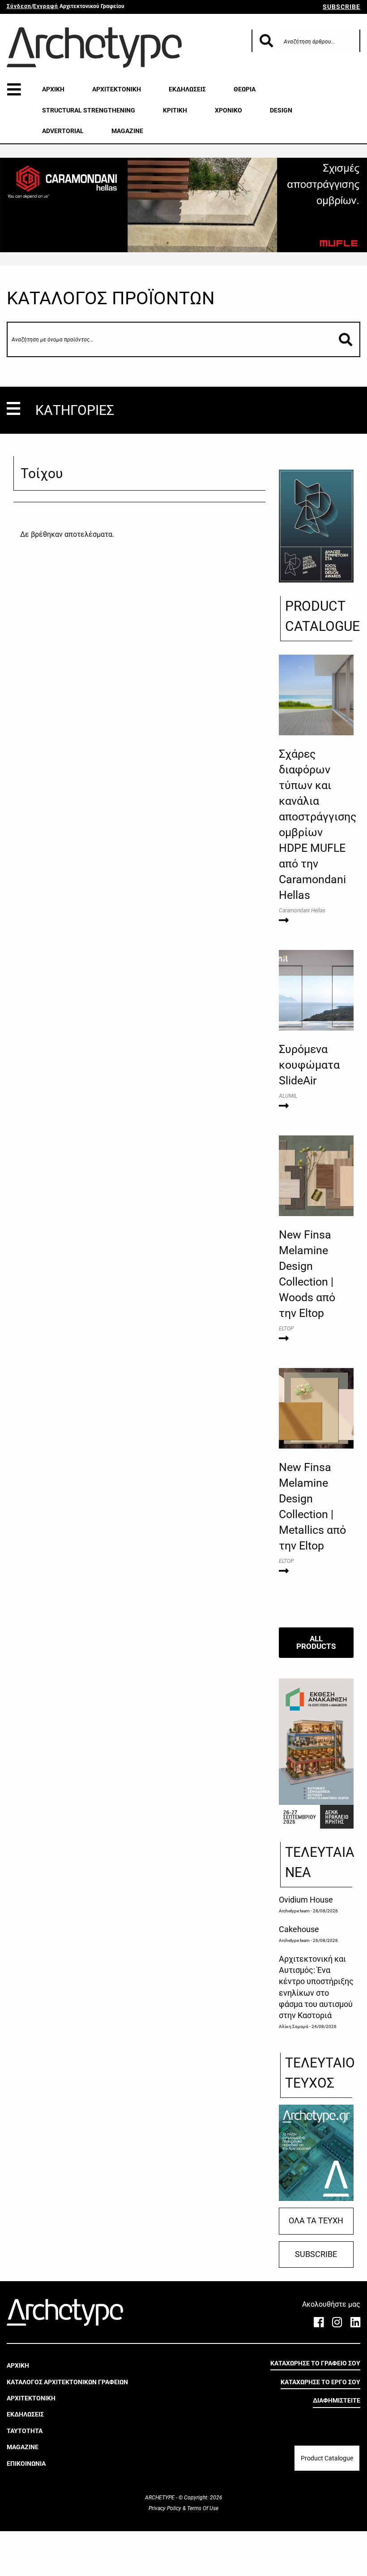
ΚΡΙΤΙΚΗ (175, 110)
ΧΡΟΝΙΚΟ (228, 110)
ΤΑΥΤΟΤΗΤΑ (25, 2431)
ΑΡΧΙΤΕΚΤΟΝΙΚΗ (117, 89)
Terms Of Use (202, 2508)
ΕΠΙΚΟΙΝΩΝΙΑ (26, 2464)
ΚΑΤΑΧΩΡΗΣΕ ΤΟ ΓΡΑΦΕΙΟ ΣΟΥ (315, 2363)
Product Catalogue (327, 2458)
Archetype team (294, 1911)
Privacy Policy (166, 2508)
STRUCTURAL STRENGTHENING (89, 110)
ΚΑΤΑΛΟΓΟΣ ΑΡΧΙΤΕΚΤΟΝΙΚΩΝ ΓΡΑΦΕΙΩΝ (67, 2382)
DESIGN (281, 110)
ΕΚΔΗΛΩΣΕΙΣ (187, 89)
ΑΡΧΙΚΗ (53, 89)
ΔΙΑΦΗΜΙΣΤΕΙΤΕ (337, 2400)
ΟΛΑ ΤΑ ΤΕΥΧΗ (316, 2221)
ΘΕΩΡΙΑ (245, 89)
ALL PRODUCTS (316, 1642)
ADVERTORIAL (63, 131)
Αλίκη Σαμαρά (294, 2026)
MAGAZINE (127, 131)
